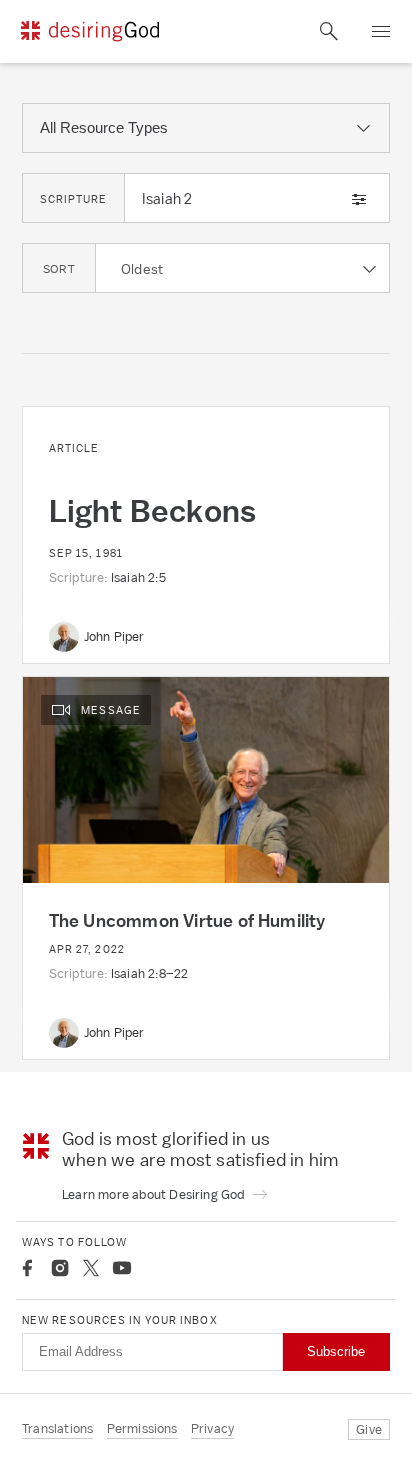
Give (369, 1429)
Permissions (142, 1428)
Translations (57, 1428)
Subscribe (336, 1351)
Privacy (212, 1428)
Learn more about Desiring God (155, 1194)
